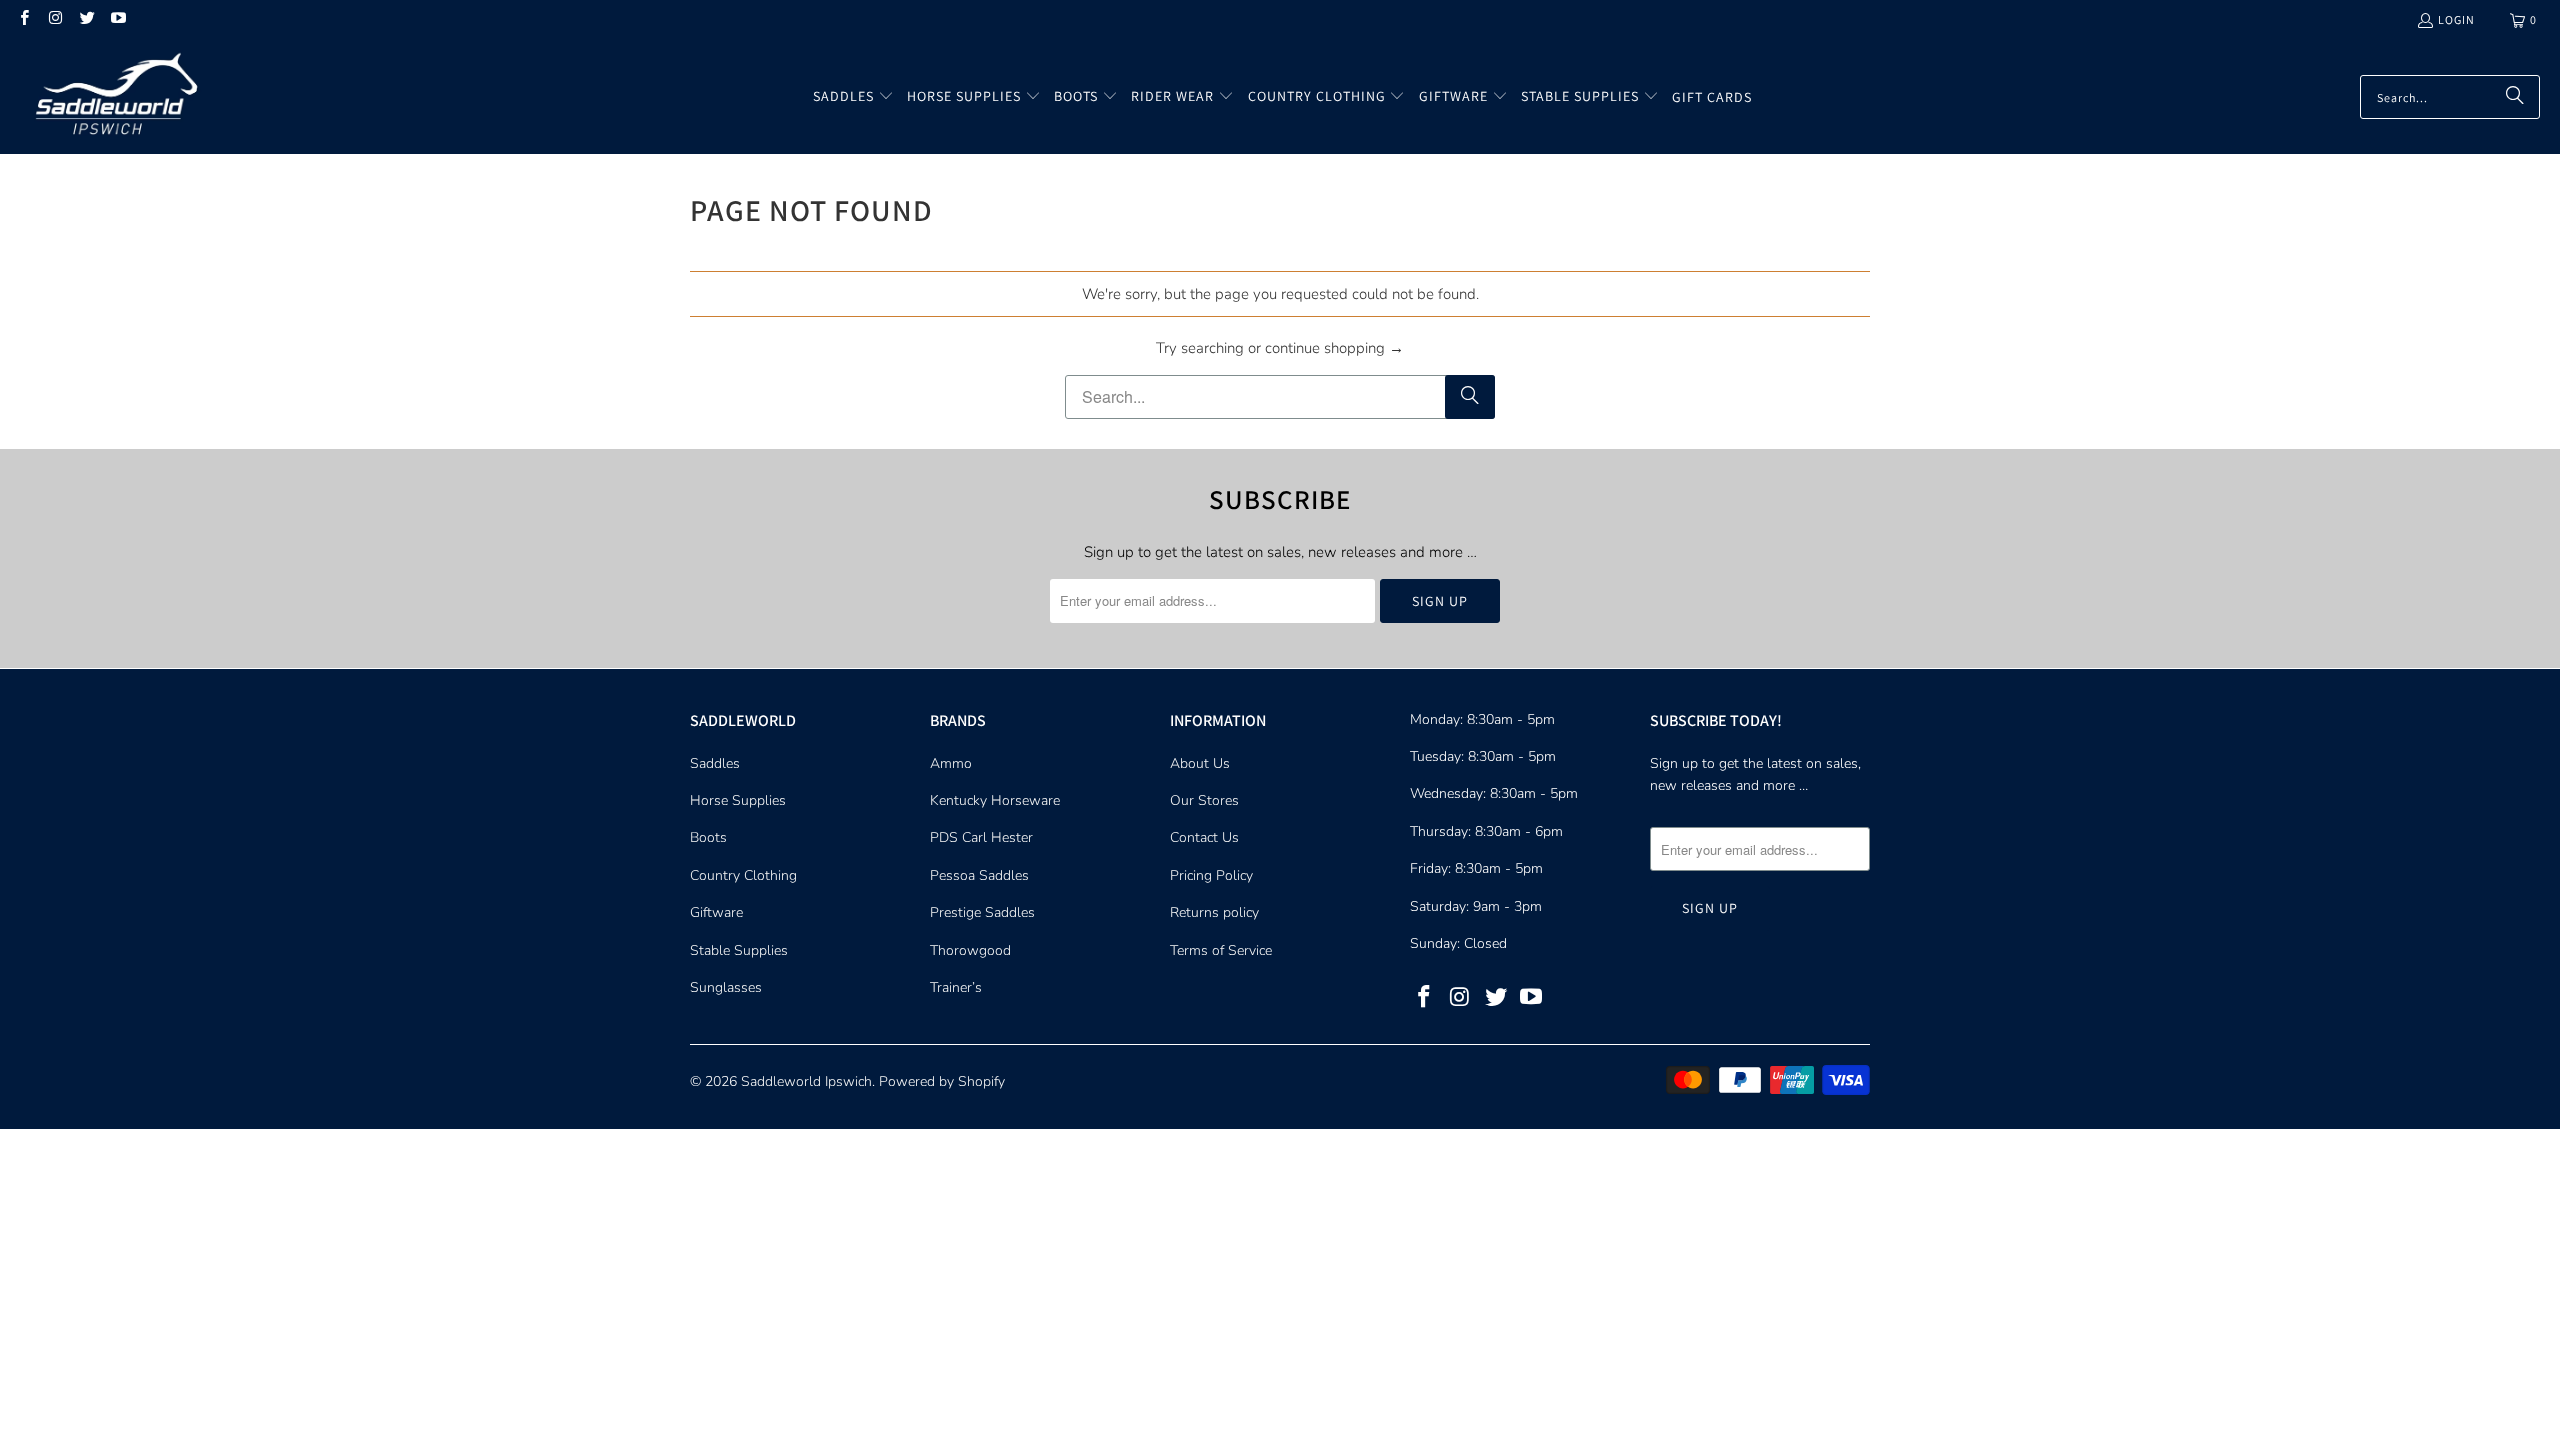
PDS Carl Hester (981, 837)
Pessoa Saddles (979, 875)
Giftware (716, 912)
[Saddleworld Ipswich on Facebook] (23, 19)
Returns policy (1214, 912)
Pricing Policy (1211, 875)
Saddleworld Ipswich (806, 1081)
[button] (853, 97)
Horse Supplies (738, 800)
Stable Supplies (739, 950)
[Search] (2515, 97)
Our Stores (1204, 800)
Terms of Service (1221, 950)
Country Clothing (743, 875)
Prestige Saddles (982, 912)
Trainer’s (956, 987)
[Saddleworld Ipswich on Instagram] (54, 19)
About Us (1200, 763)
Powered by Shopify (942, 1081)
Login (2456, 19)
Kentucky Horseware (995, 800)
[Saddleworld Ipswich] (112, 97)
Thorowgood (970, 950)
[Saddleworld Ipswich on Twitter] (86, 19)
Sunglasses (726, 987)
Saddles (715, 763)
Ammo (951, 763)
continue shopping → (1334, 348)
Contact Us (1204, 837)
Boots (708, 837)
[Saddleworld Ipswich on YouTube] (117, 19)
